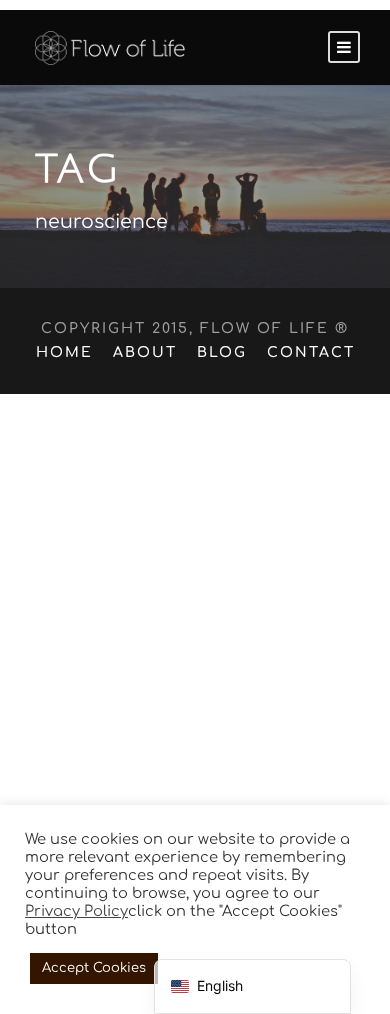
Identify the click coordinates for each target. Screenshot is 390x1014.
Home (64, 352)
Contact (311, 352)
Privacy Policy (76, 911)
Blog (222, 352)
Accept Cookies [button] (94, 968)
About (145, 352)
